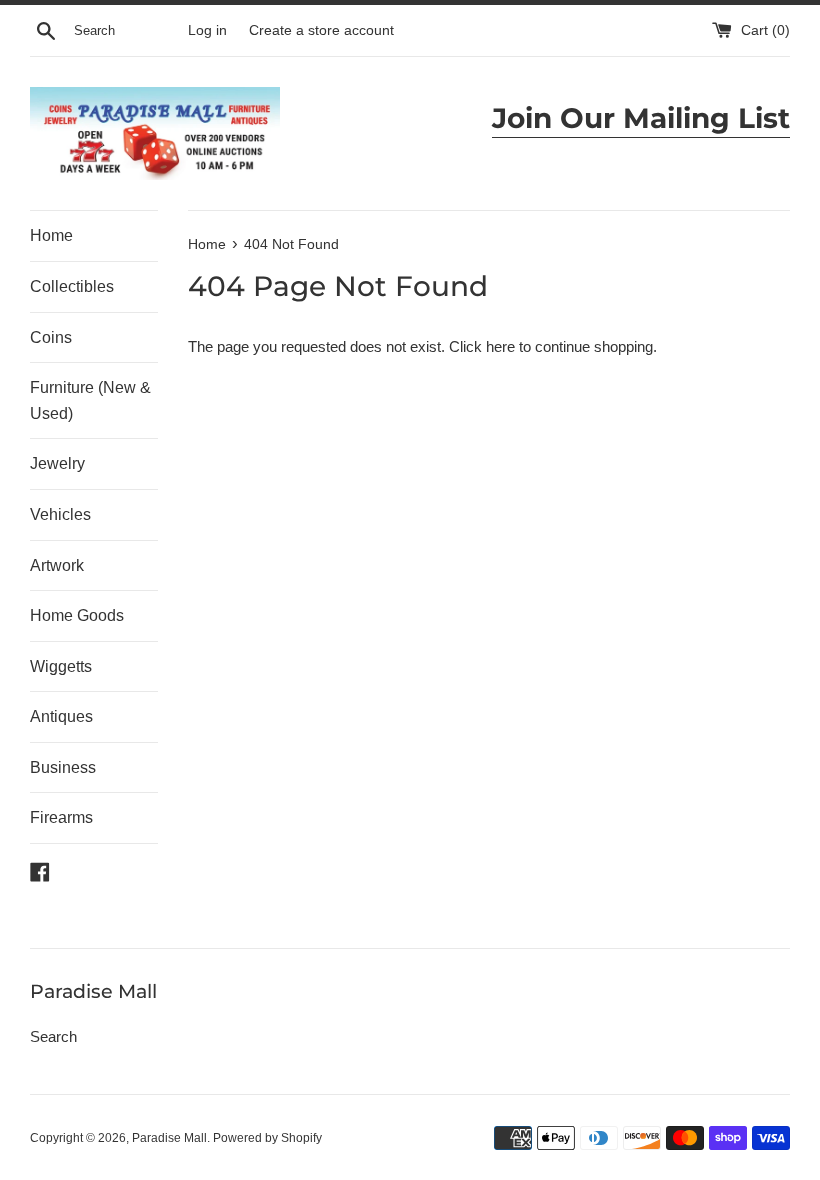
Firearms (61, 817)
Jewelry (57, 463)
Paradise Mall (169, 1138)
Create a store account (321, 30)
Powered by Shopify (267, 1138)
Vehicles (60, 514)
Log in (207, 30)
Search (53, 1036)
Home (51, 235)
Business (63, 767)
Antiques (61, 716)
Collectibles (72, 286)
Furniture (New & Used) (90, 400)
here (500, 346)
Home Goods (77, 615)
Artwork (57, 565)
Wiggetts (61, 666)
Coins (51, 337)
